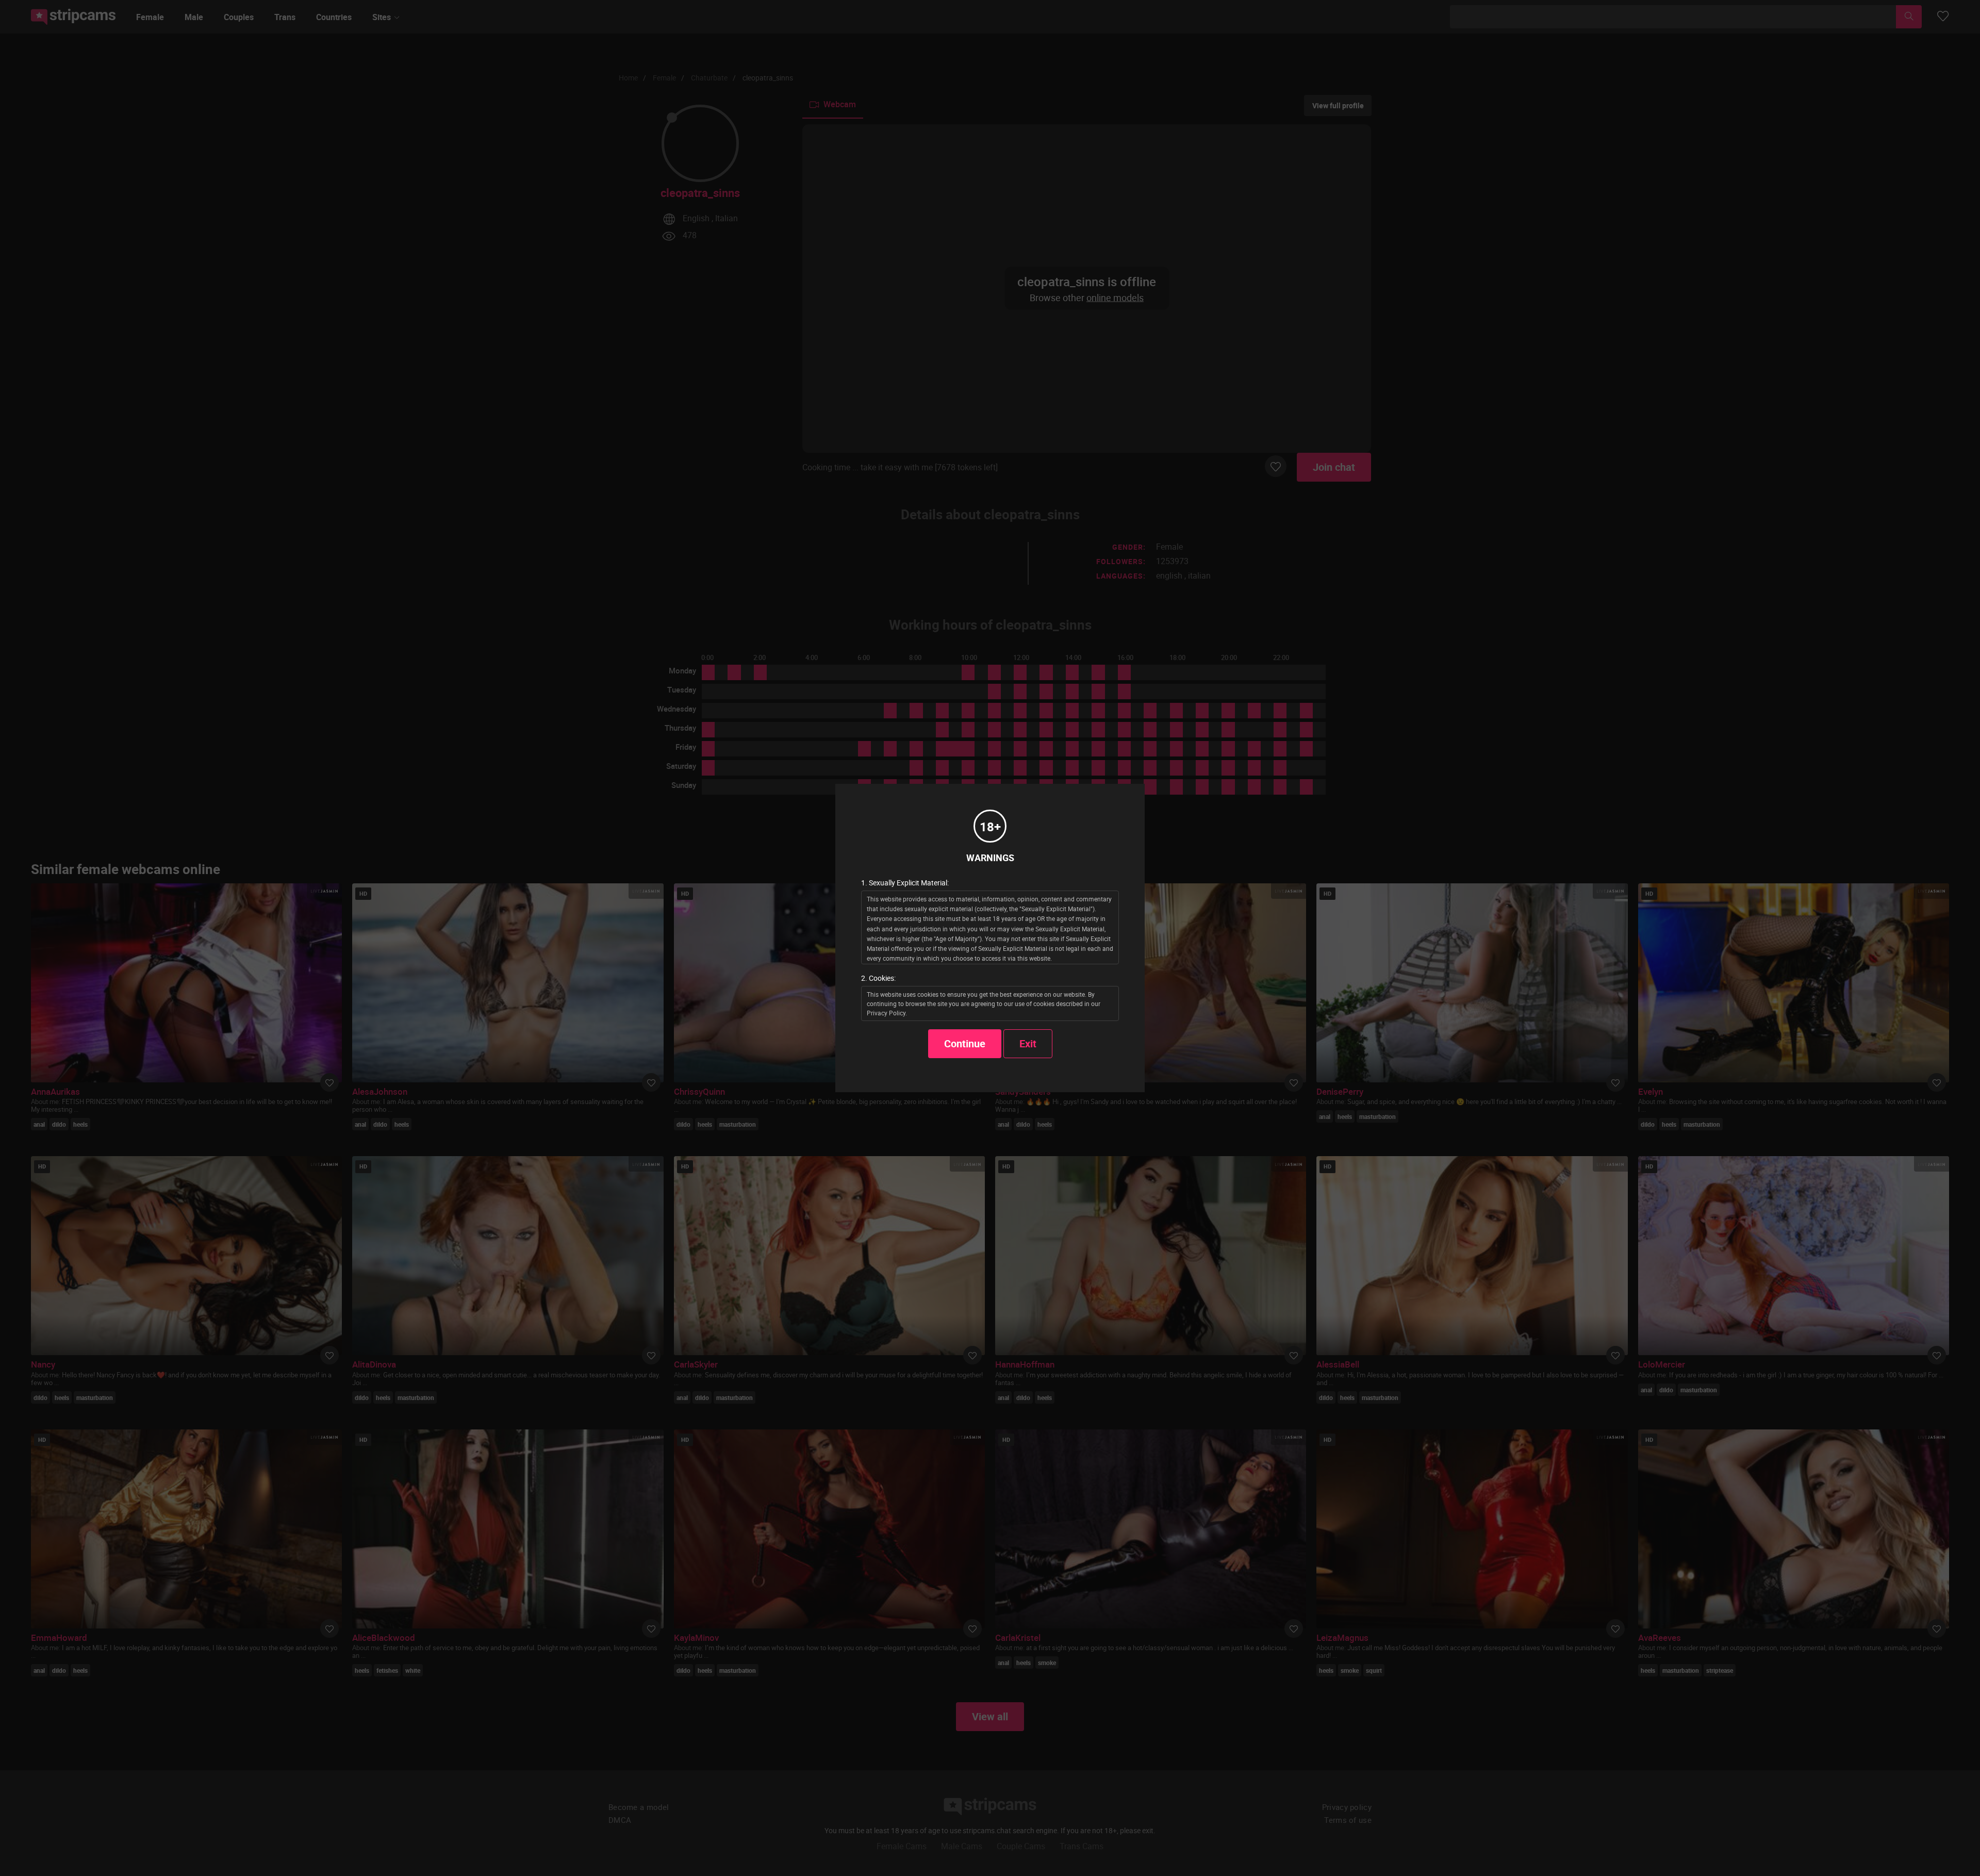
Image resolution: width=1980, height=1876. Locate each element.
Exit (1028, 1043)
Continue (965, 1043)
